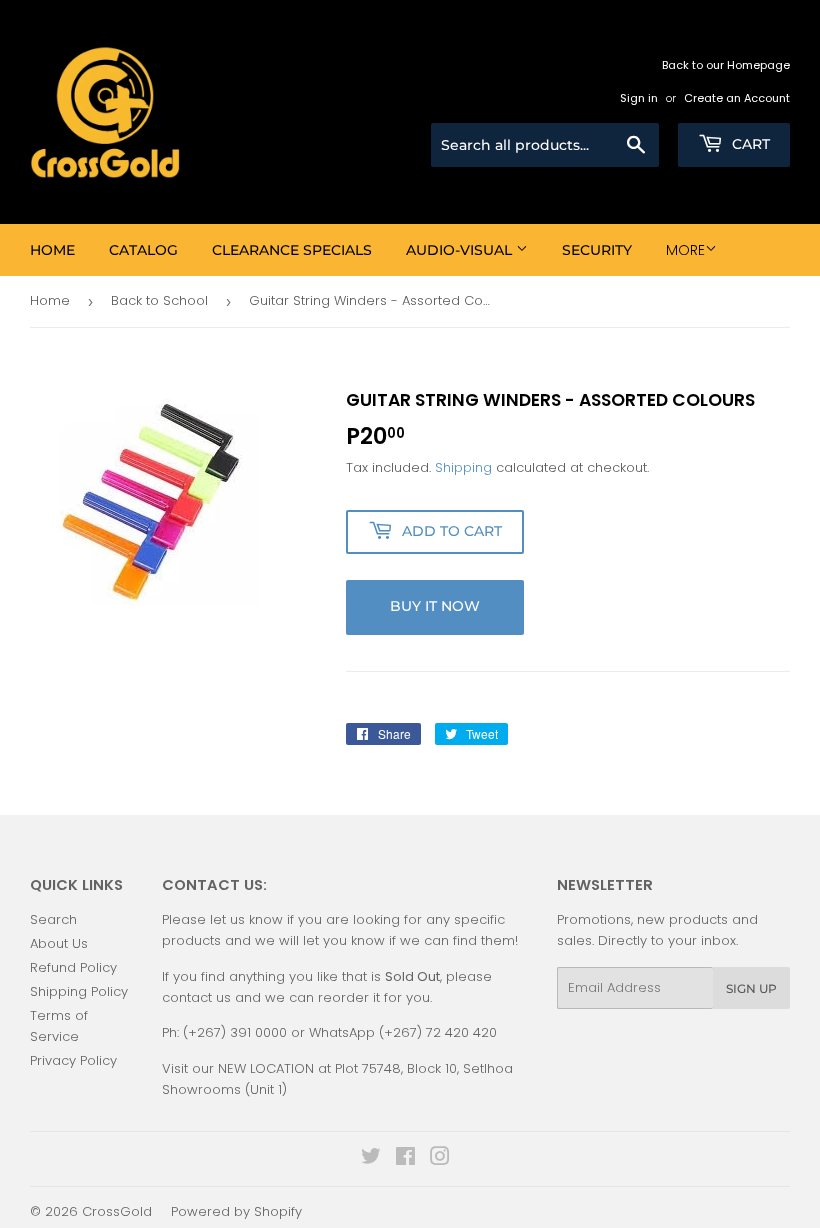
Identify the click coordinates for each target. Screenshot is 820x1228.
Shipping (463, 467)
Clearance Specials (292, 250)
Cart (749, 144)
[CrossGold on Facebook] (405, 1159)
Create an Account (737, 98)
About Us (59, 943)
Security (597, 250)
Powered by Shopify (236, 1211)
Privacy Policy (73, 1060)
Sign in (639, 98)
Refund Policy (73, 967)
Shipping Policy (79, 991)
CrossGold (117, 1211)
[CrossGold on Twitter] (371, 1159)
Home (52, 250)
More (685, 250)
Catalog (143, 250)
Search (53, 919)
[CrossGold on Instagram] (440, 1159)
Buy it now (435, 606)
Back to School (159, 300)
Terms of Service (59, 1026)
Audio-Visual (461, 250)
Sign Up (751, 988)
